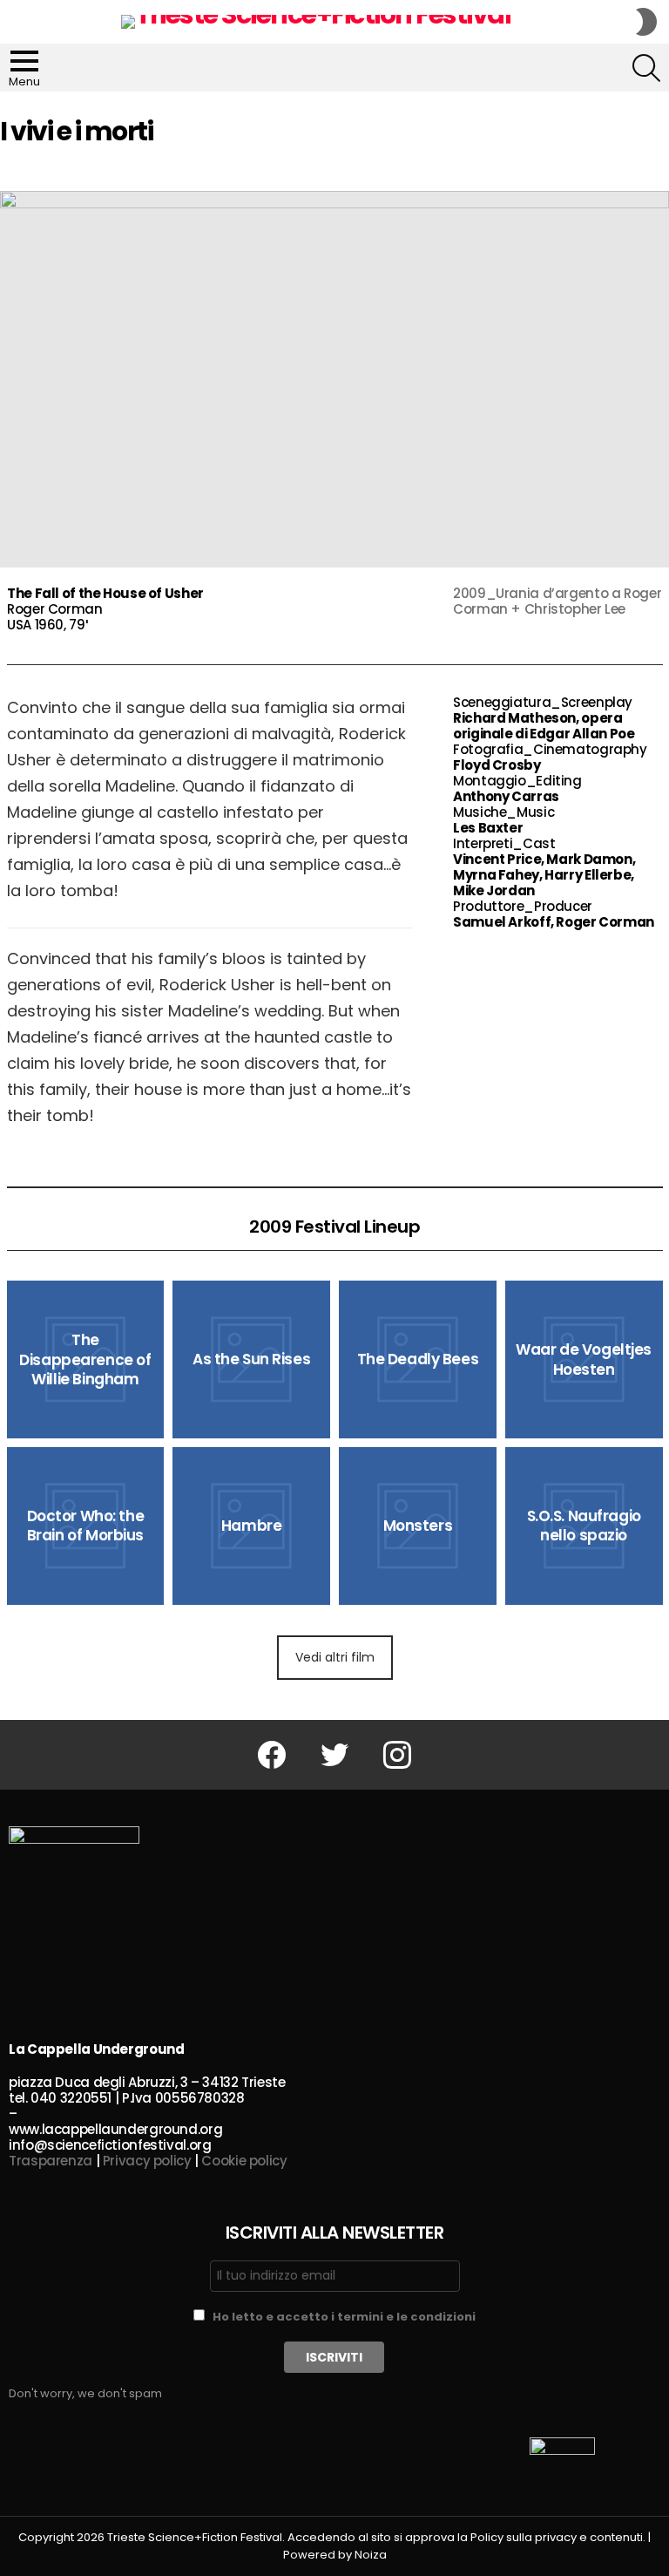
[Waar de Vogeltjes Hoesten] (584, 1359)
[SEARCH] (646, 68)
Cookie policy (244, 2161)
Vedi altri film (335, 1657)
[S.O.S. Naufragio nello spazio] (584, 1526)
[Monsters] (418, 1526)
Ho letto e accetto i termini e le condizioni (344, 2317)
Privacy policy (147, 2161)
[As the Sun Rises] (251, 1359)
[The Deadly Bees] (418, 1359)
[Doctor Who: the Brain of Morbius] (86, 1526)
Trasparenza (51, 2161)
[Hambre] (251, 1526)
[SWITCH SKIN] (646, 22)
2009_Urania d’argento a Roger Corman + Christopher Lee (557, 601)
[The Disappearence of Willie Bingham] (86, 1359)
